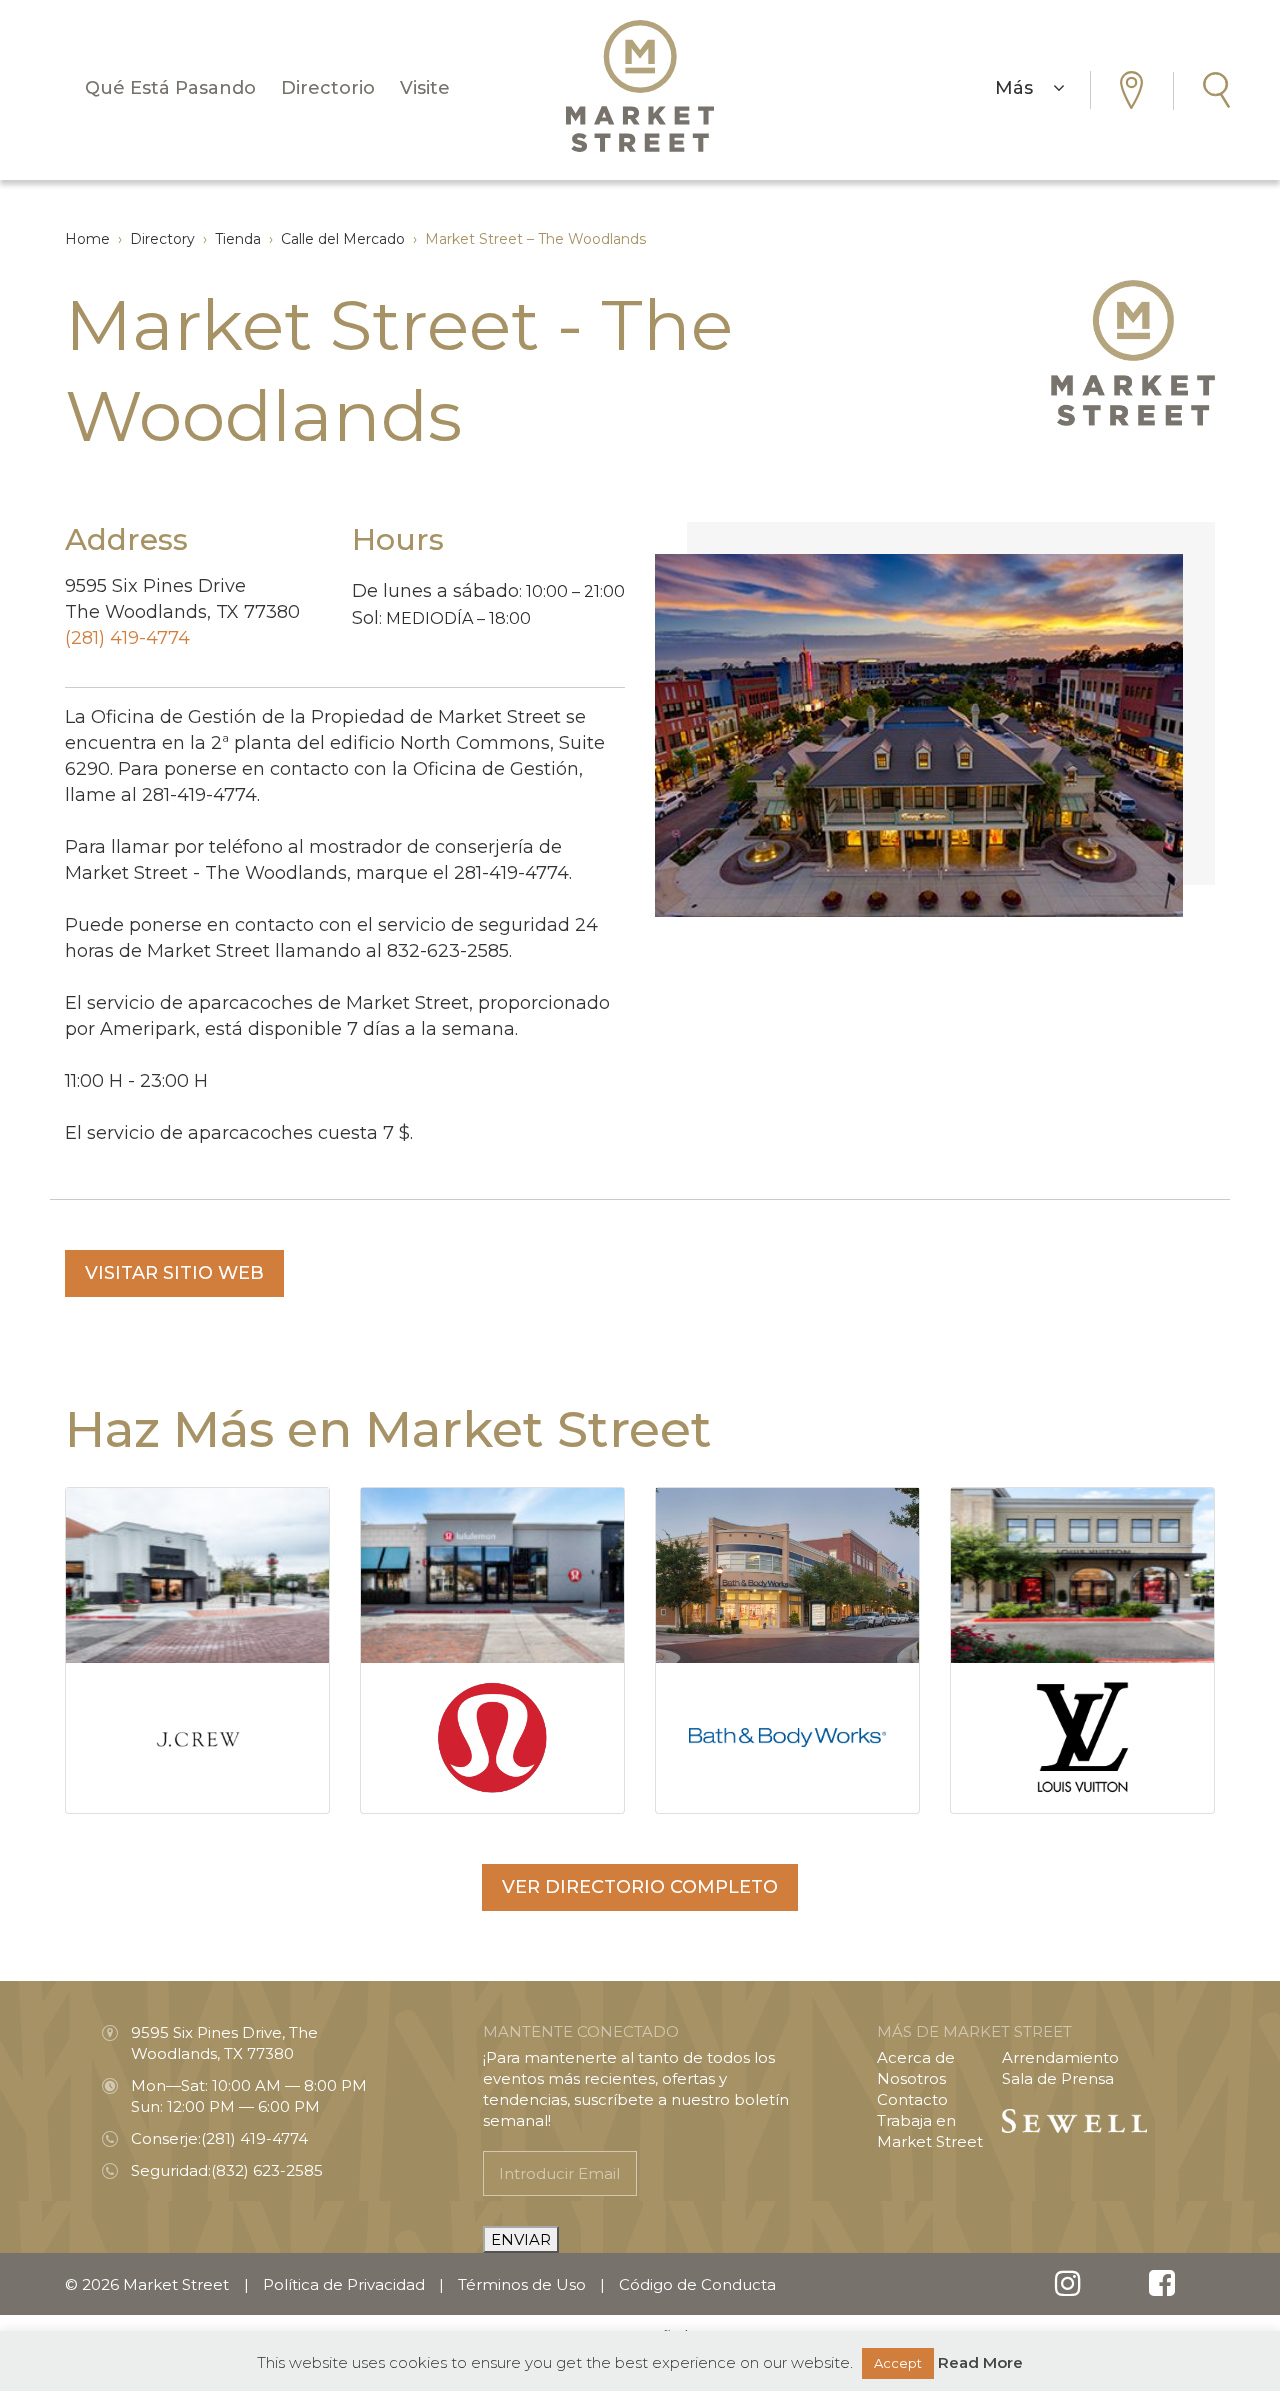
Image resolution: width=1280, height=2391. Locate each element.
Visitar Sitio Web (174, 1273)
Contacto (912, 2099)
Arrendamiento (1060, 2057)
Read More (980, 2362)
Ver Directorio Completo (640, 1887)
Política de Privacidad (344, 2284)
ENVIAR (521, 2239)
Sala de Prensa (1058, 2078)
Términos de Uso (522, 2284)
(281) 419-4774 (127, 638)
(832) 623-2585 (267, 2170)
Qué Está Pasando (170, 88)
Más (1024, 88)
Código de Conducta (697, 2284)
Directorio (328, 88)
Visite (425, 88)
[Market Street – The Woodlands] (640, 86)
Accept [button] (898, 2363)
